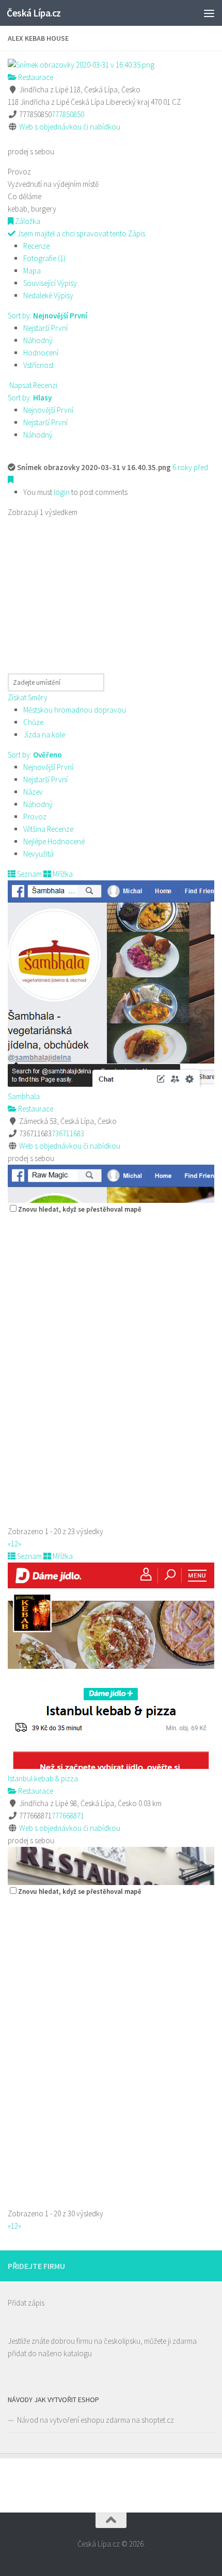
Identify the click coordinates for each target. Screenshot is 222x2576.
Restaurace (35, 77)
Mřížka (62, 874)
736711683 (68, 1133)
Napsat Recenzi (33, 385)
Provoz (35, 817)
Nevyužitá (38, 854)
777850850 (68, 114)
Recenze (36, 246)
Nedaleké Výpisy (48, 295)
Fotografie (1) (44, 258)
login (62, 492)
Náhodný (38, 340)
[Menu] (209, 13)
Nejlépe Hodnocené (54, 841)
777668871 (68, 1816)
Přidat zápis (26, 2303)
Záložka (27, 221)
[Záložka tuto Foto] (11, 480)
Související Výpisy (50, 283)
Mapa (32, 271)
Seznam (29, 874)
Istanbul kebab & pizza (43, 1778)
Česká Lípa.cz (34, 13)
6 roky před (190, 467)
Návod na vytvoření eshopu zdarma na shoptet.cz (96, 2420)
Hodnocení (41, 353)
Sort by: (47, 316)
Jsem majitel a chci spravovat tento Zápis (80, 234)
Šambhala (24, 1096)
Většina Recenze (48, 829)
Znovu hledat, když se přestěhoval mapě (80, 1209)
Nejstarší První (45, 328)
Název (33, 792)
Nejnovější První (48, 410)
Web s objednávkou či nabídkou (70, 127)
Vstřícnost (38, 365)
